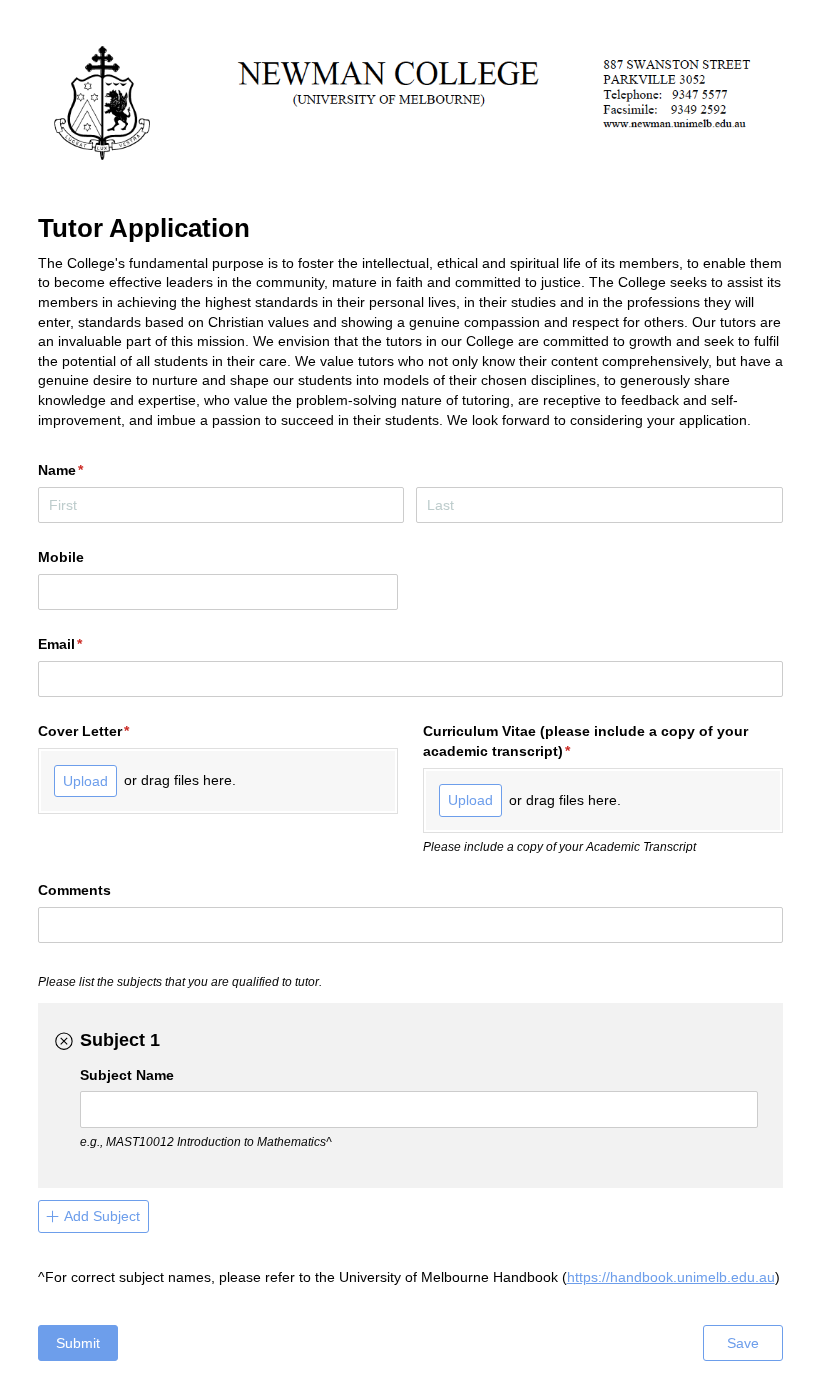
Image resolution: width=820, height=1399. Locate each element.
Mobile (61, 557)
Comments (74, 890)
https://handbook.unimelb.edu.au (671, 1277)
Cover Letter (113, 731)
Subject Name (127, 1075)
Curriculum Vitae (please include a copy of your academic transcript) (585, 741)
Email (90, 644)
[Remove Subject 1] (64, 1042)
